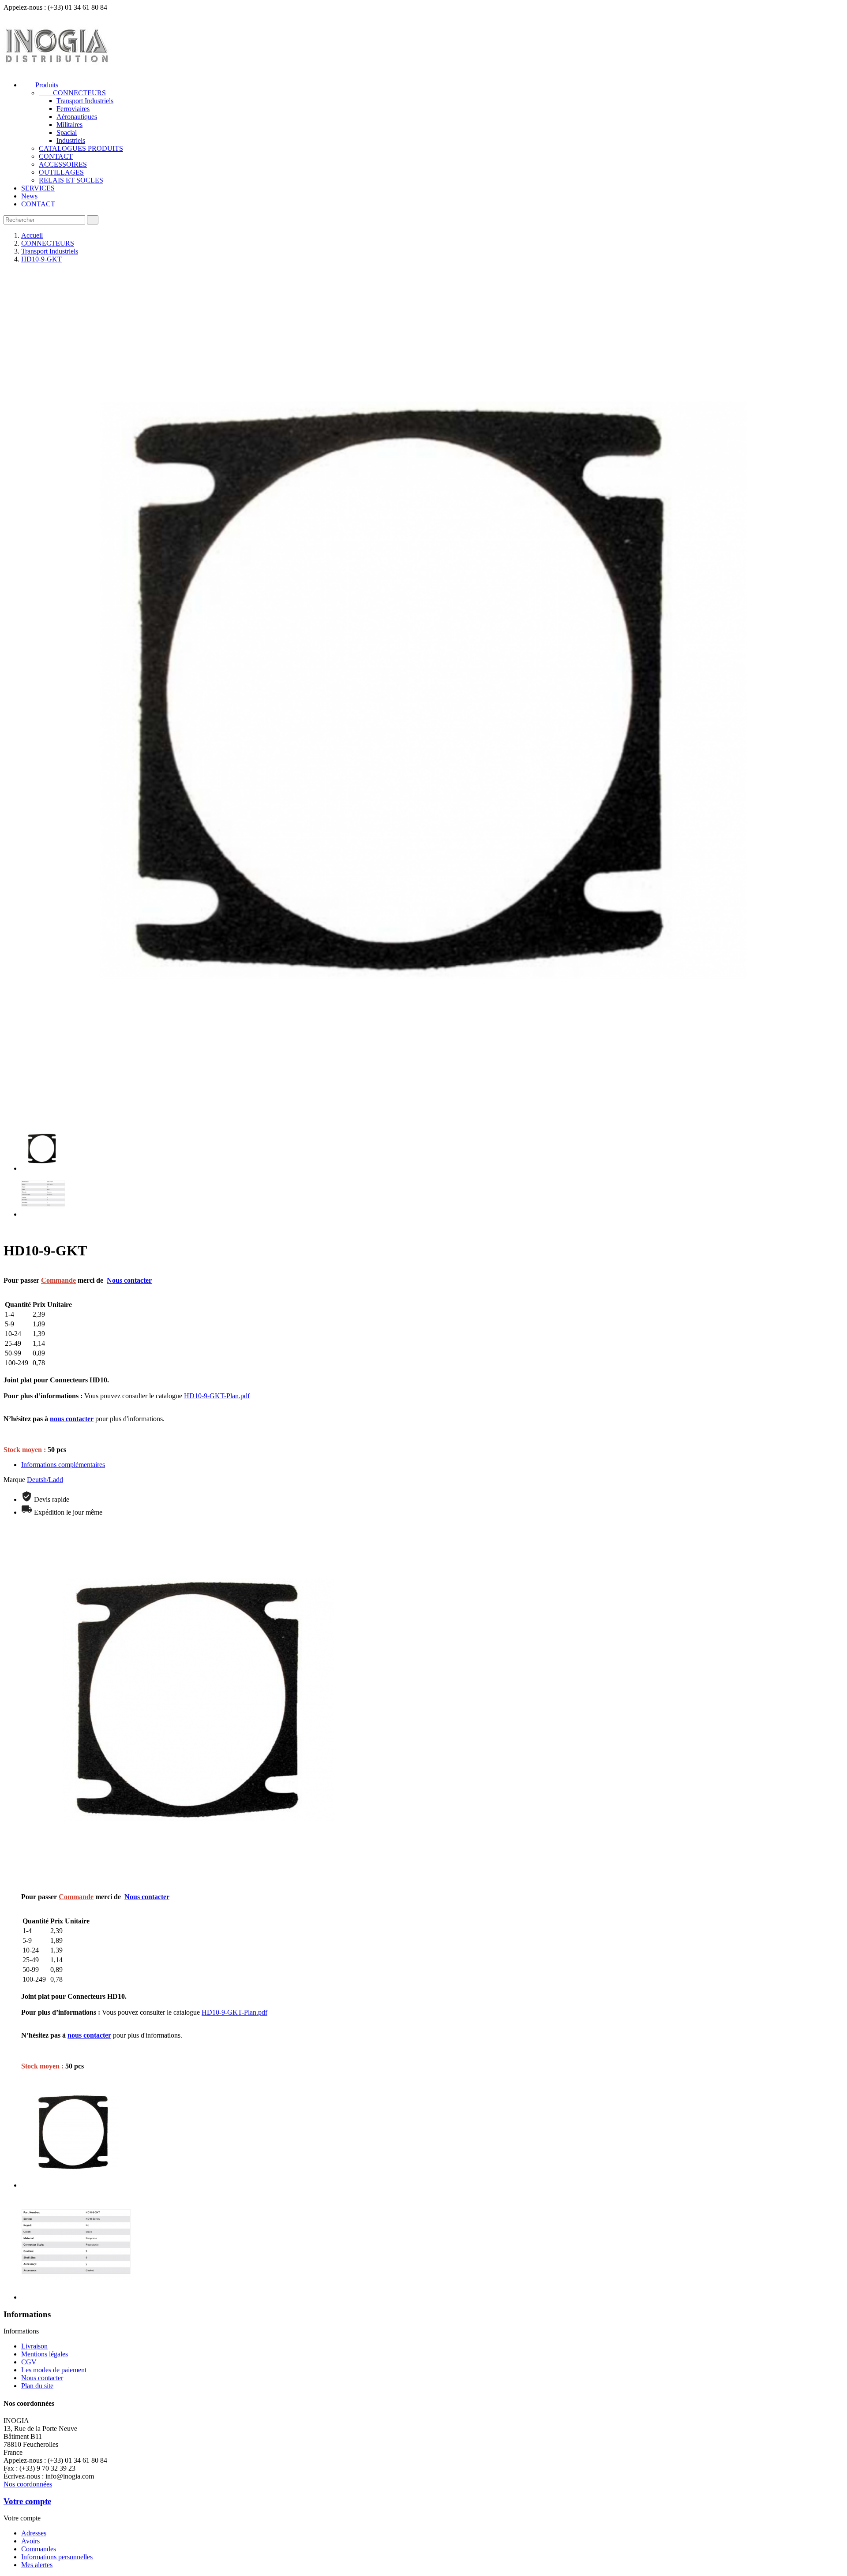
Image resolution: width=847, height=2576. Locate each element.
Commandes (39, 2549)
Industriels (71, 140)
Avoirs (30, 2541)
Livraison (34, 2346)
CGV (29, 2362)
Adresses (34, 2533)
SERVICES (38, 188)
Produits (40, 85)
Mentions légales (45, 2354)
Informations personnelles (57, 2557)
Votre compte (27, 2501)
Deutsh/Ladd (45, 1480)
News (29, 196)
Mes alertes (37, 2565)
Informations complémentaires (63, 1465)
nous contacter (72, 1419)
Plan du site (37, 2386)
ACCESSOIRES (63, 164)
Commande (58, 1280)
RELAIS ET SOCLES (71, 180)
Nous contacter (129, 1280)
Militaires (69, 125)
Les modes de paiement (54, 2370)
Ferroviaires (73, 109)
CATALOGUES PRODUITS (81, 148)
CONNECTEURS (72, 93)
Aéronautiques (77, 117)
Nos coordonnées (28, 2484)
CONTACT (56, 156)
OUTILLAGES (61, 172)
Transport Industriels (85, 101)
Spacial (67, 133)
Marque (14, 1480)
